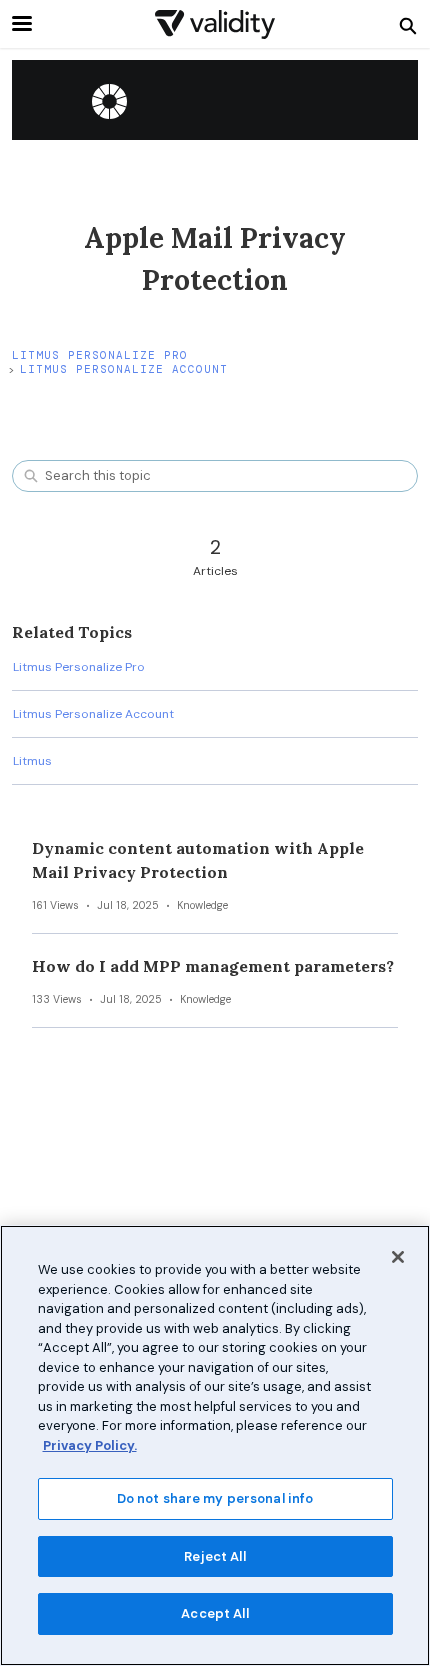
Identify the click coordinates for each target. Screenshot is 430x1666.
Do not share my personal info (215, 1498)
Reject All (214, 1556)
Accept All (214, 1613)
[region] (215, 1445)
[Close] (398, 1257)
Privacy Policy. (90, 1445)
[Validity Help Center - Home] (215, 24)
